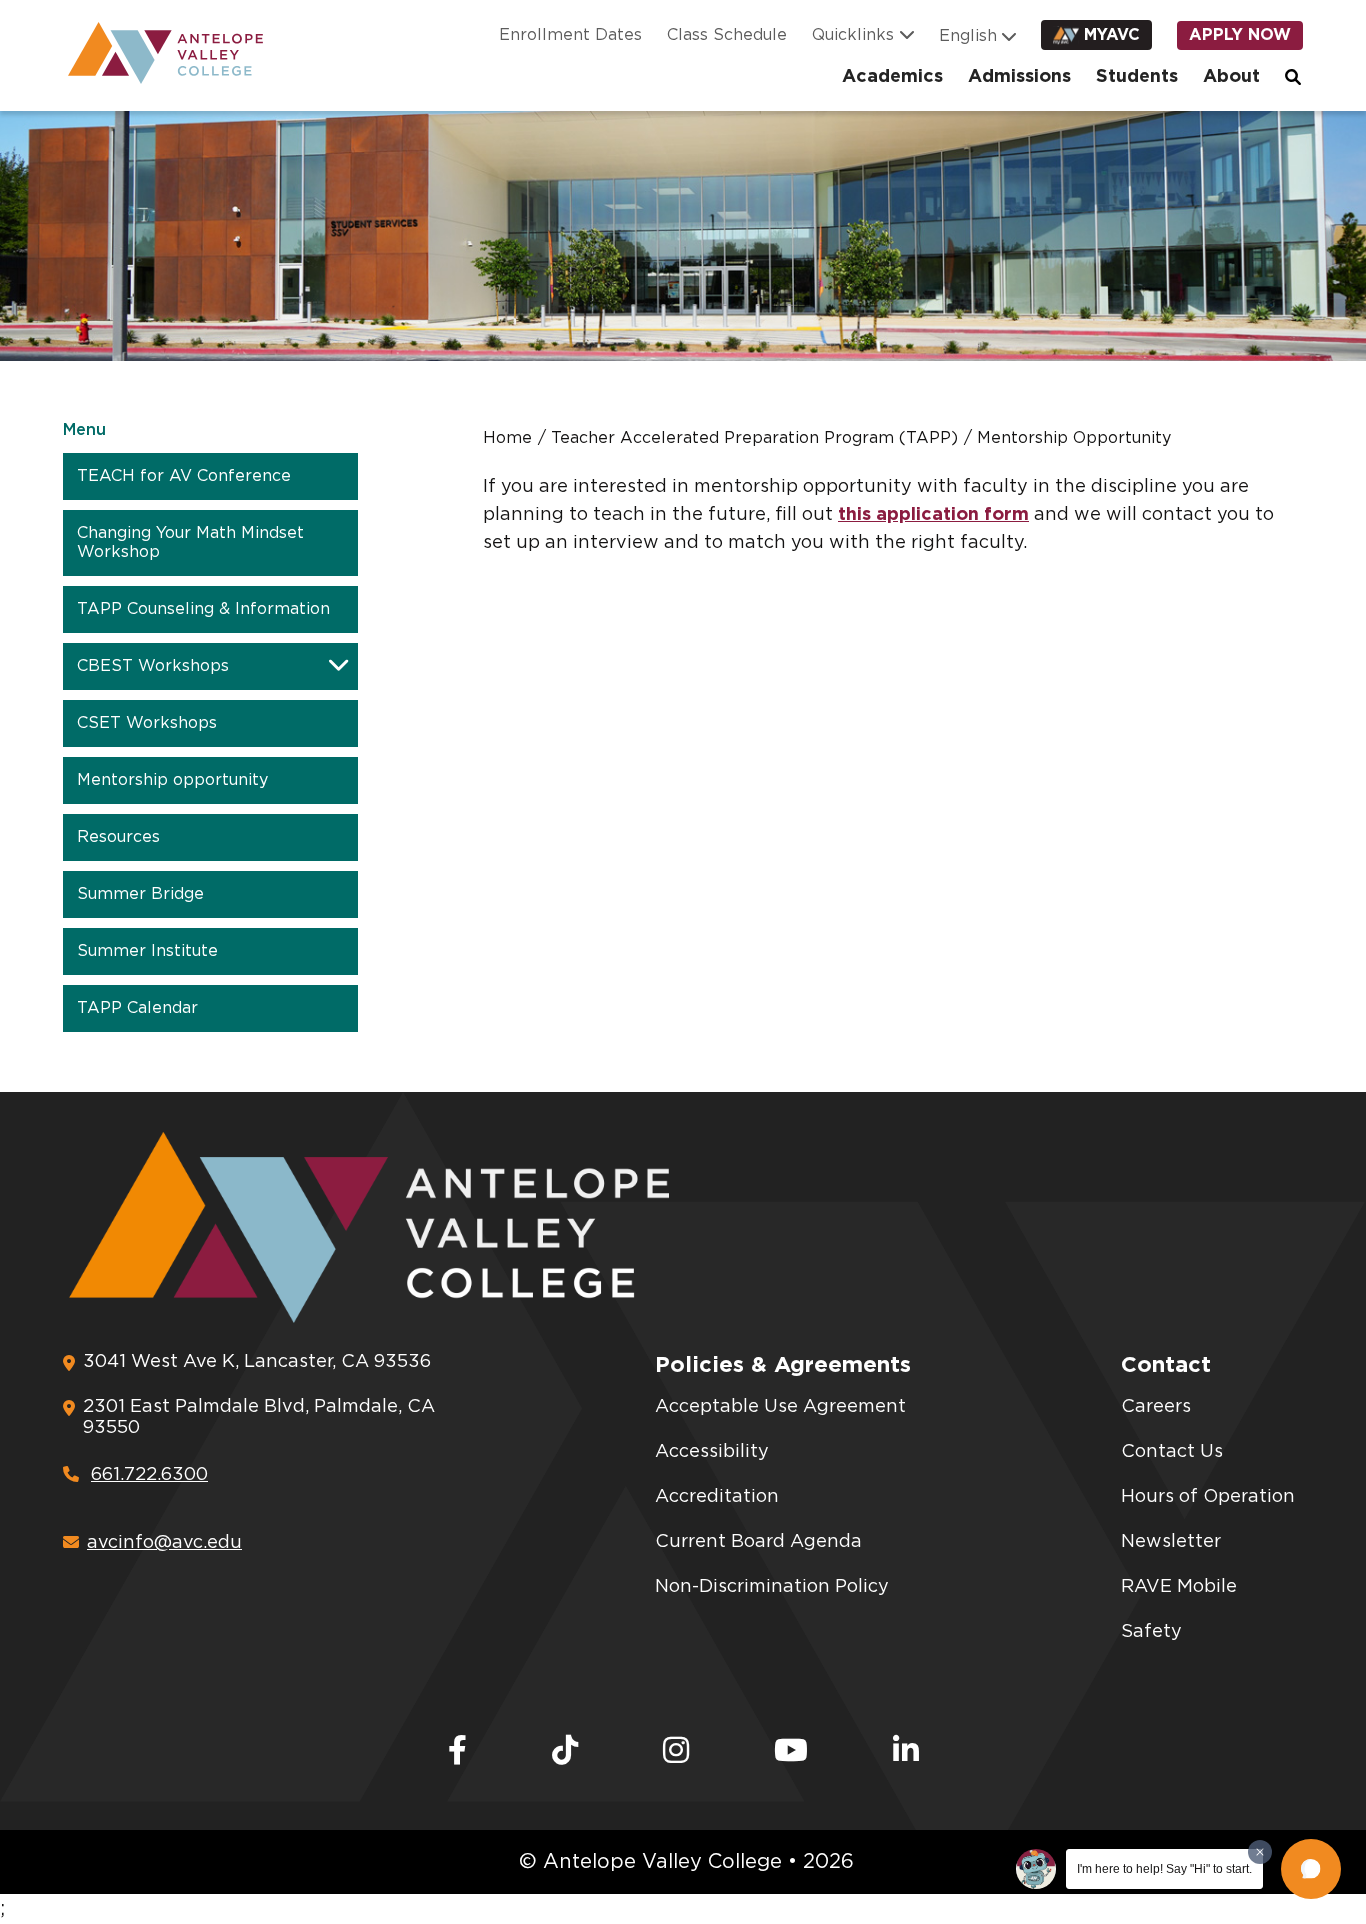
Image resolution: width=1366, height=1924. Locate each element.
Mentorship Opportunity (1074, 438)
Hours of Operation (1208, 1497)
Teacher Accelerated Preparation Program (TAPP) (754, 438)
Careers (1156, 1407)
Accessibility (712, 1452)
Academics (892, 77)
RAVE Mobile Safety (1179, 1609)
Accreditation (717, 1497)
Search (1294, 77)
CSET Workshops (147, 723)
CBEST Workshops (153, 666)
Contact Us (1172, 1452)
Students (1137, 77)
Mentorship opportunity (172, 780)
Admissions (1019, 77)
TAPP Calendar (137, 1008)
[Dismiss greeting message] (1260, 1852)
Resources (118, 837)
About (1231, 77)
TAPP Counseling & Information (203, 609)
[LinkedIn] (906, 1752)
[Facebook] (457, 1752)
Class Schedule (727, 35)
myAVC (1112, 35)
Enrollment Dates (570, 35)
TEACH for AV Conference (184, 476)
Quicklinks (853, 35)
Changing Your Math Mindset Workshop (190, 542)
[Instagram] (676, 1752)
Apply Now (1240, 35)
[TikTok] (565, 1752)
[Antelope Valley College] (158, 53)
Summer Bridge (140, 894)
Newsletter (1171, 1542)
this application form (933, 515)
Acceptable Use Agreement (780, 1407)
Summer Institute (147, 951)
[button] (1311, 1869)
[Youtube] (791, 1752)
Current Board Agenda (758, 1542)
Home (507, 438)
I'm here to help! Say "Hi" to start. (1164, 1869)
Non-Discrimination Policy (772, 1587)
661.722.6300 (149, 1475)
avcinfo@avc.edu (164, 1543)
